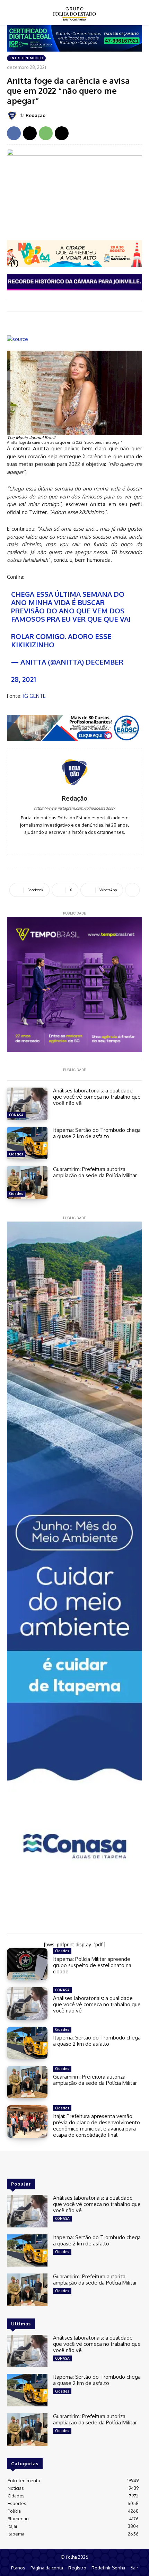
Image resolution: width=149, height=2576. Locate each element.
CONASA (16, 1115)
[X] (30, 133)
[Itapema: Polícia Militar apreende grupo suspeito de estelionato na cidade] (27, 1964)
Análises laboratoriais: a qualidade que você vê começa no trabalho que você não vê (97, 1097)
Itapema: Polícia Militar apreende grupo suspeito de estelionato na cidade (92, 1965)
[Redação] (13, 116)
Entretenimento (26, 58)
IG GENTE (34, 696)
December (104, 662)
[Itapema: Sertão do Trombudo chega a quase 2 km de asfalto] (27, 1143)
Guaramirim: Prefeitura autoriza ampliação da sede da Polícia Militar (95, 1172)
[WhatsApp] (46, 133)
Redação (36, 115)
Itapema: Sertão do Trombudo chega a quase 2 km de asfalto (97, 1133)
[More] (132, 890)
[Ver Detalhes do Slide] (74, 728)
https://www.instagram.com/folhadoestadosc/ (74, 808)
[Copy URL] (62, 133)
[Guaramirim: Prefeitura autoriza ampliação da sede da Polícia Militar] (27, 1182)
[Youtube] (85, 842)
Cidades (16, 1154)
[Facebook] (14, 133)
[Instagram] (75, 842)
